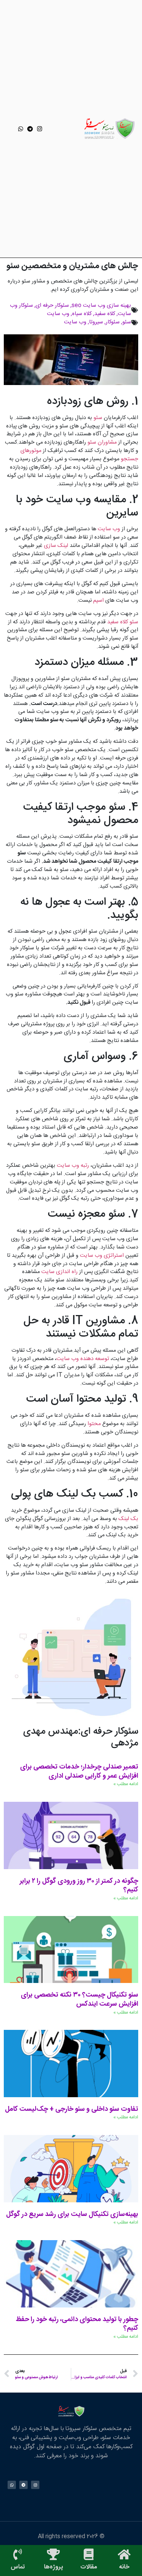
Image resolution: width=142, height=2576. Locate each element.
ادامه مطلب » (126, 1784)
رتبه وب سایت (73, 1166)
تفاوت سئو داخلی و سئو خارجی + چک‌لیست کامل (72, 2109)
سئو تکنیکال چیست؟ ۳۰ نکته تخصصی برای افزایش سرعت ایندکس (80, 2000)
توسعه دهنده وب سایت (83, 1359)
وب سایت (58, 314)
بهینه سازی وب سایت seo (101, 306)
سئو (127, 322)
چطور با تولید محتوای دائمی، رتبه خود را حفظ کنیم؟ (77, 2324)
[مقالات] (89, 2554)
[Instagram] (40, 129)
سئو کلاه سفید (123, 622)
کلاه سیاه (82, 314)
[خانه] (124, 2554)
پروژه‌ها (53, 2567)
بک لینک (128, 1519)
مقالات (89, 2567)
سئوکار (113, 322)
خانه (124, 2567)
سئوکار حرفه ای (52, 306)
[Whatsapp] (21, 129)
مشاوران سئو (101, 443)
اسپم (98, 601)
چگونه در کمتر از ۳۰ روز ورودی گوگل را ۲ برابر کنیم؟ (79, 1886)
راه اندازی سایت (59, 1272)
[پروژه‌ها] (53, 2554)
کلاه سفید (105, 314)
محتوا (93, 1424)
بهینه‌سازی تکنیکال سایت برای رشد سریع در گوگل (72, 2214)
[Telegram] (30, 129)
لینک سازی (56, 546)
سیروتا (96, 322)
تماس (18, 2567)
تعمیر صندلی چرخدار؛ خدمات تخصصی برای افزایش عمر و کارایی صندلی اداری (79, 1772)
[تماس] (18, 2554)
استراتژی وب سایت (103, 1256)
